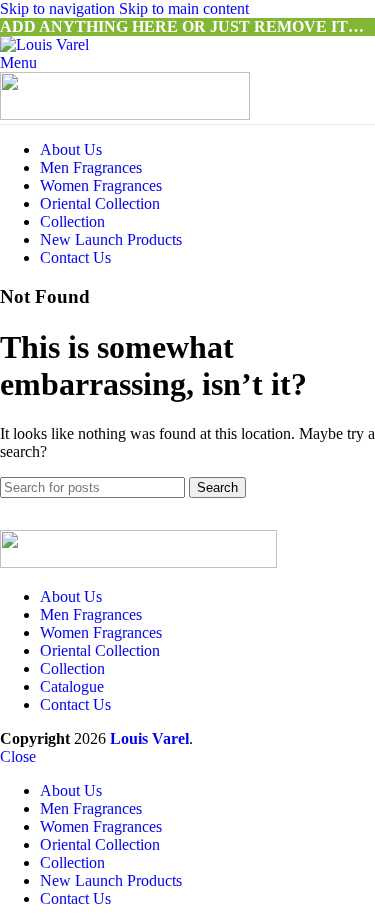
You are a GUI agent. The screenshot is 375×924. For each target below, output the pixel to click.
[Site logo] (44, 44)
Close (18, 756)
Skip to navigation (59, 8)
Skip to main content (184, 8)
